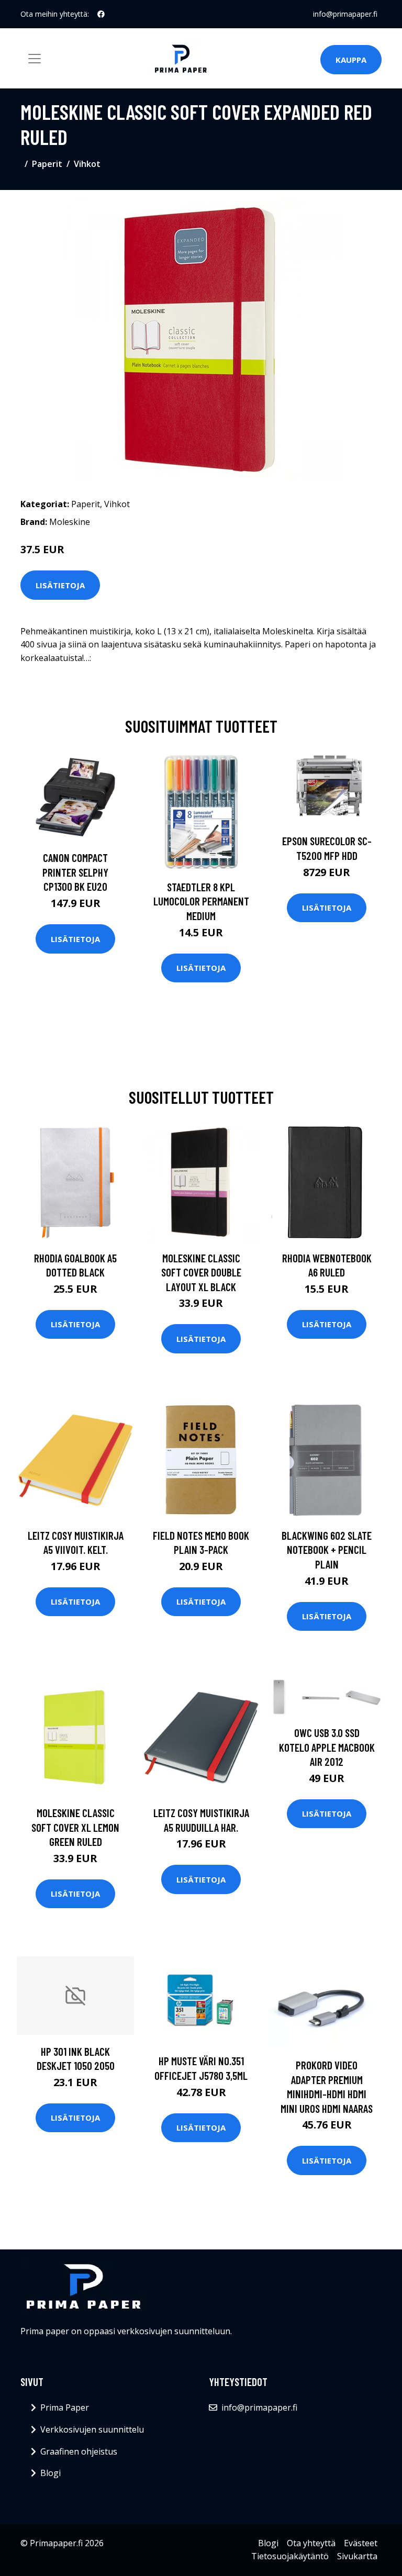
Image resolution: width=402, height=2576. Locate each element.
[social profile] (101, 14)
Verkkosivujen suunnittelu (92, 2429)
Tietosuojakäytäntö (290, 2556)
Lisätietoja (60, 585)
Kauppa (351, 60)
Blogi (51, 2473)
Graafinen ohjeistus (79, 2451)
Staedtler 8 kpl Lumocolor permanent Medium (201, 901)
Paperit (47, 164)
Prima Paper (65, 2407)
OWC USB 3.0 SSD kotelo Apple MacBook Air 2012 (327, 1747)
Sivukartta (357, 2556)
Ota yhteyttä (311, 2543)
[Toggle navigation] (35, 59)
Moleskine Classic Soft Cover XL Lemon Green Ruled (75, 1827)
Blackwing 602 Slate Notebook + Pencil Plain (327, 1550)
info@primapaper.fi (345, 14)
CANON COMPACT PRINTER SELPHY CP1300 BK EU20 (75, 872)
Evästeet (361, 2543)
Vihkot (87, 164)
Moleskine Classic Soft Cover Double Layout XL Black (201, 1272)
